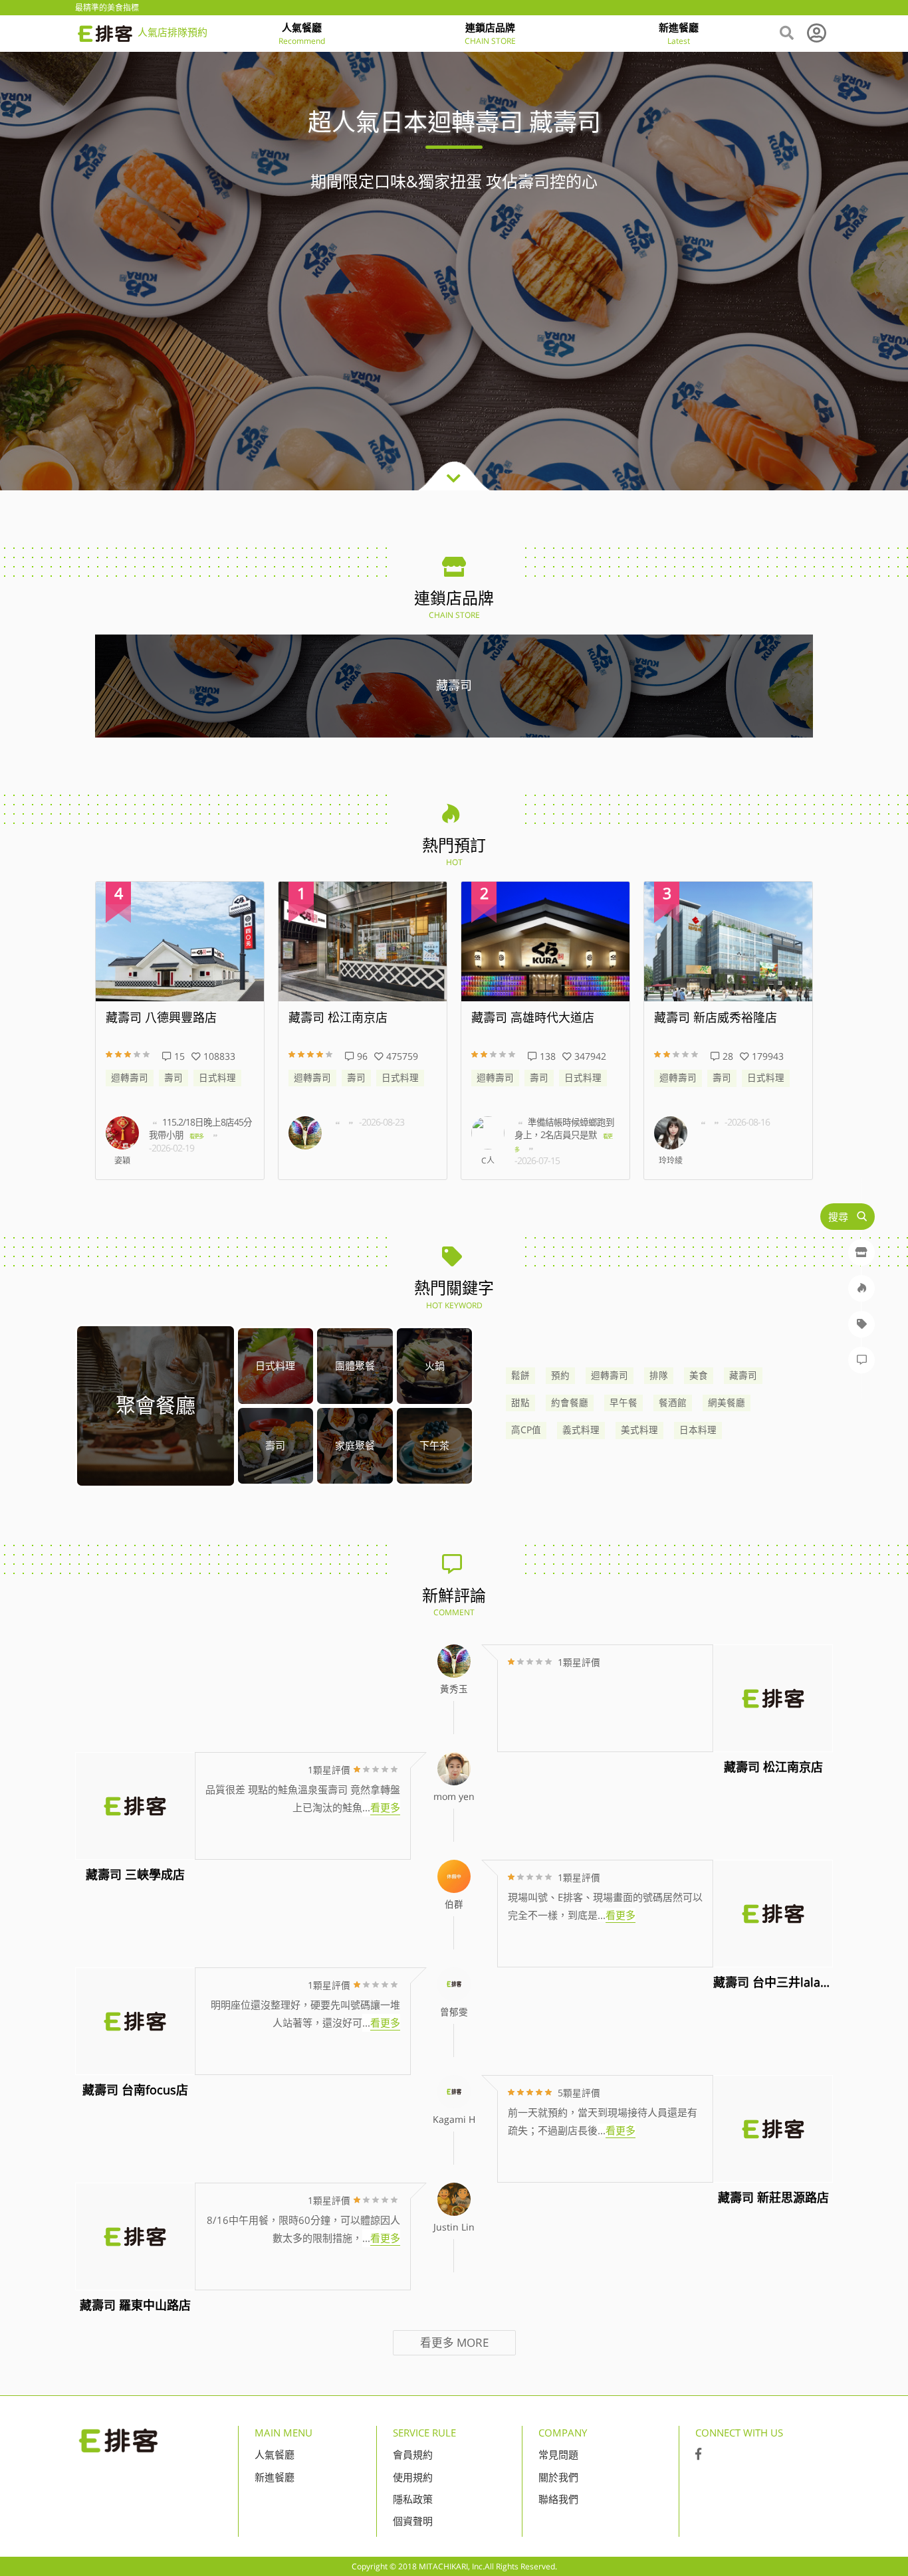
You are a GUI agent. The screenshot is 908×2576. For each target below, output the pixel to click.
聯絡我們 (558, 2499)
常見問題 (558, 2454)
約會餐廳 (570, 1403)
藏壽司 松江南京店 (338, 1018)
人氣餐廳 (275, 2454)
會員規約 (413, 2454)
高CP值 (526, 1430)
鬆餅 (520, 1375)
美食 (699, 1375)
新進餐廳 (275, 2477)
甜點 (520, 1403)
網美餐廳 (727, 1403)
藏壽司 (743, 1375)
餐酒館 (673, 1403)
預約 (560, 1375)
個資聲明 (413, 2521)
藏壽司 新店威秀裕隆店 (716, 1018)
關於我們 (558, 2477)
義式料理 (581, 1430)
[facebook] (698, 2454)
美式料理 (639, 1430)
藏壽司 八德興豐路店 (161, 1018)
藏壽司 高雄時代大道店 (533, 1018)
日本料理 (698, 1430)
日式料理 (217, 1078)
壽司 (173, 1078)
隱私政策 (413, 2499)
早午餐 (624, 1403)
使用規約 (413, 2477)
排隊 (659, 1375)
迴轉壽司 (130, 1078)
